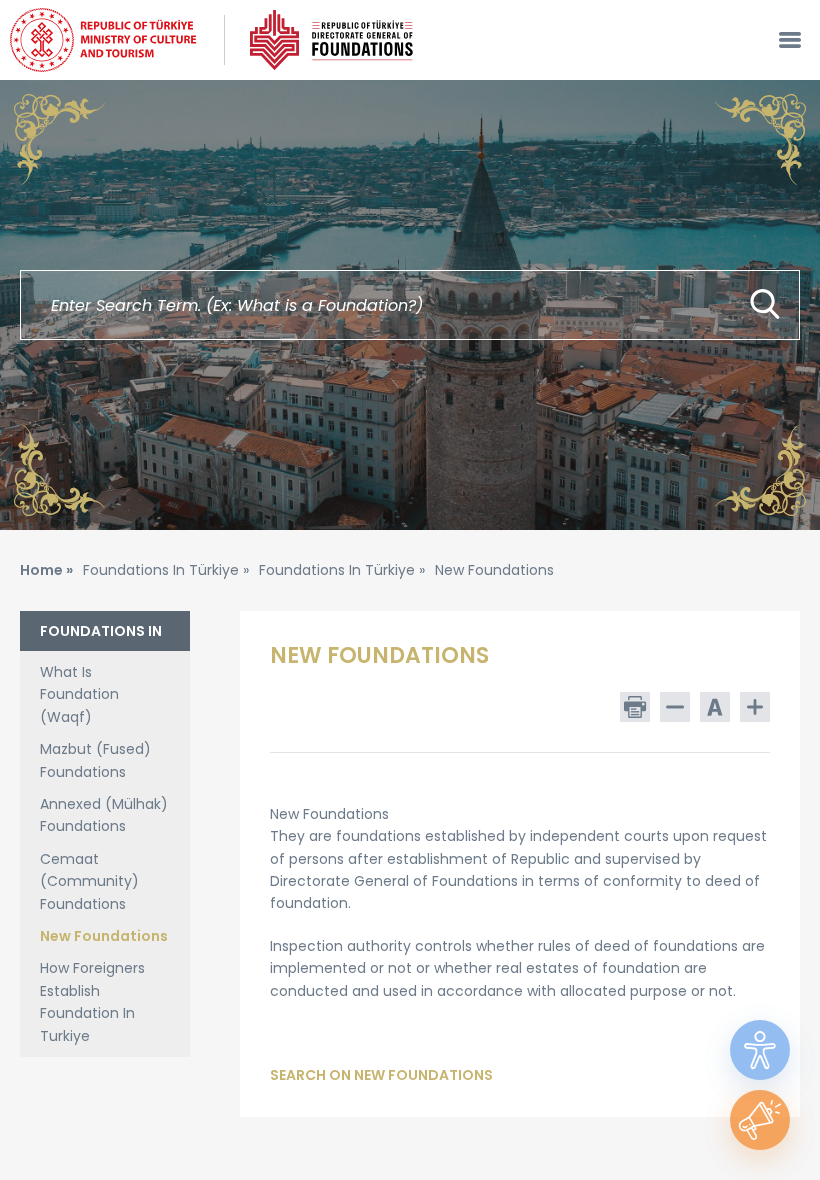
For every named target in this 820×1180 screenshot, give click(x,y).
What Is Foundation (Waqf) (79, 694)
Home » (46, 570)
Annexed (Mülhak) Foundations (104, 815)
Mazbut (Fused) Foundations (95, 760)
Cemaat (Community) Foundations (89, 881)
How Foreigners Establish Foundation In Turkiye (92, 1001)
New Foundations (104, 936)
